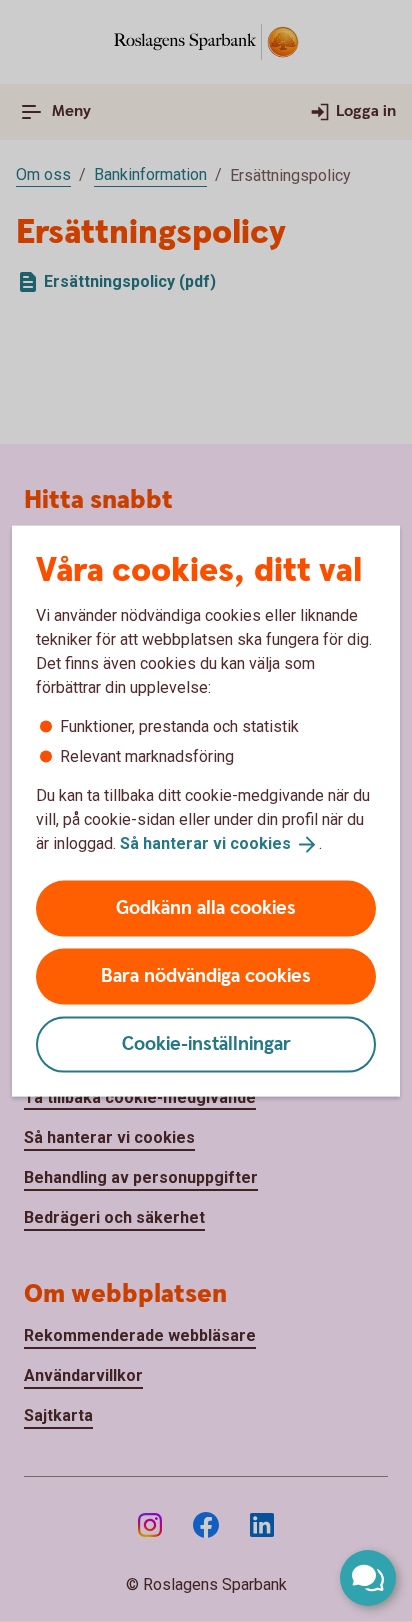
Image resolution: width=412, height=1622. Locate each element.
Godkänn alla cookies (206, 907)
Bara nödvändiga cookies (206, 975)
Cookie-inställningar (206, 1043)
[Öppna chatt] (368, 1578)
